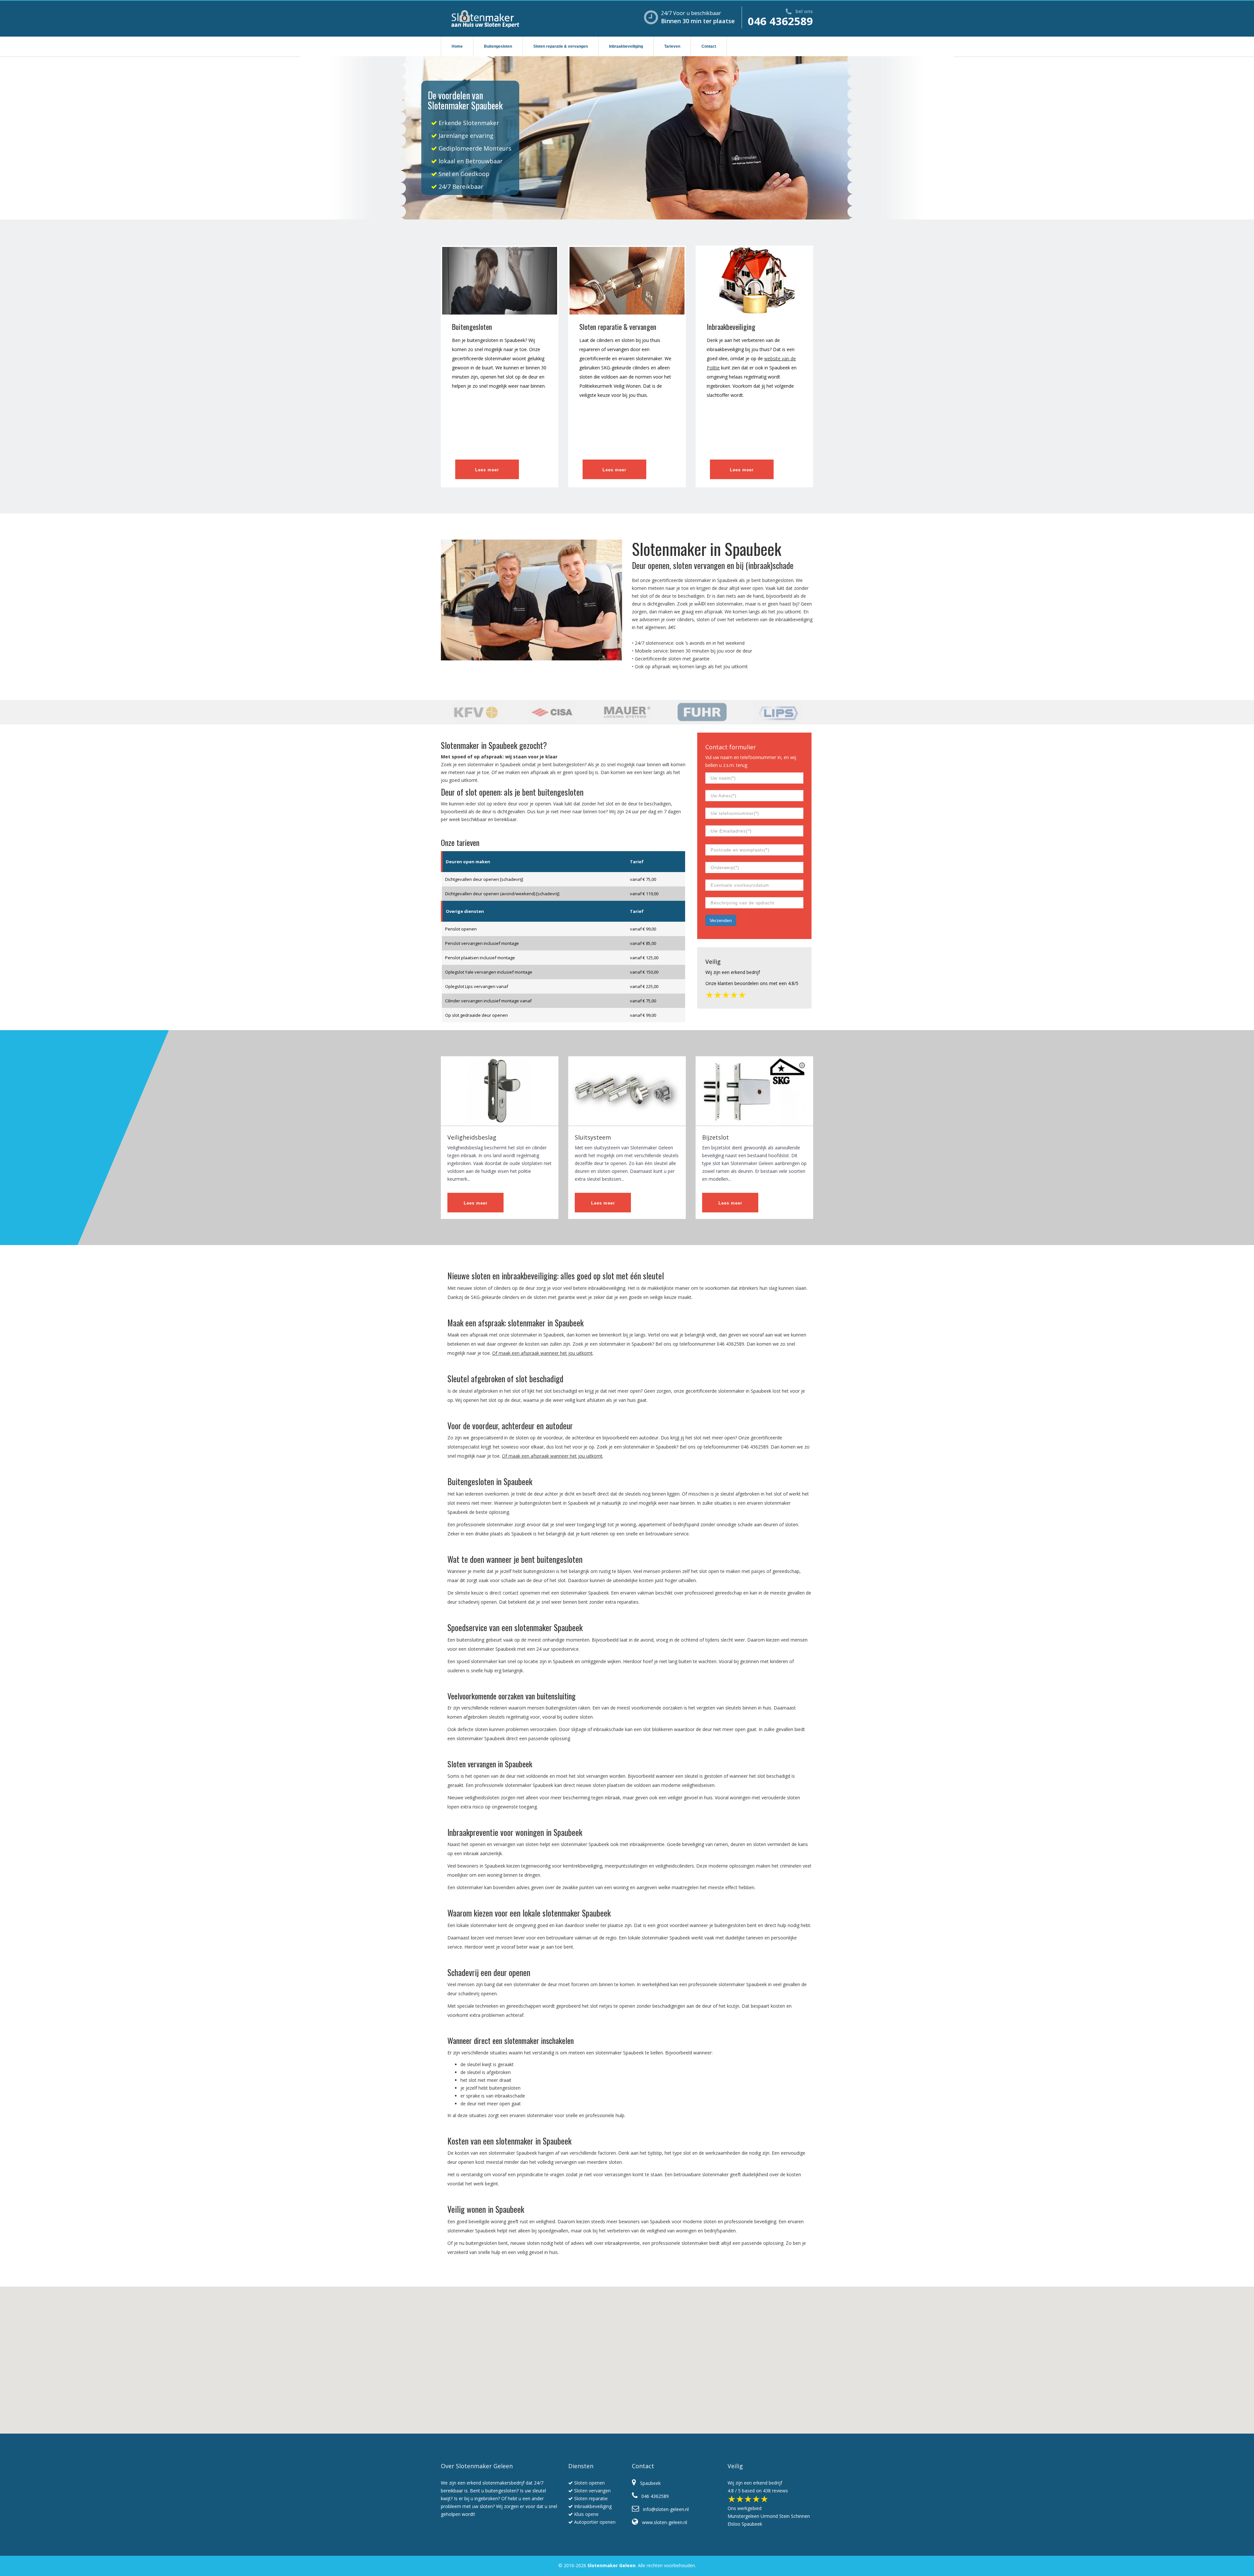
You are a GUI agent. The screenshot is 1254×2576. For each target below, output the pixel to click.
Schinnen (800, 2516)
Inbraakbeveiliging (626, 46)
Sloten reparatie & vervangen (561, 46)
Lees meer (487, 470)
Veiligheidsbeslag (472, 1137)
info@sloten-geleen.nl (664, 2509)
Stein (784, 2516)
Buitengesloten (498, 46)
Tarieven (672, 46)
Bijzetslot (715, 1137)
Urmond (769, 2516)
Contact (709, 46)
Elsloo (734, 2524)
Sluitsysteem (593, 1137)
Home (457, 46)
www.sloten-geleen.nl (663, 2522)
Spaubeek (752, 2524)
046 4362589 (780, 21)
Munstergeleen (743, 2516)
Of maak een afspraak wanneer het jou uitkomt (542, 1353)
